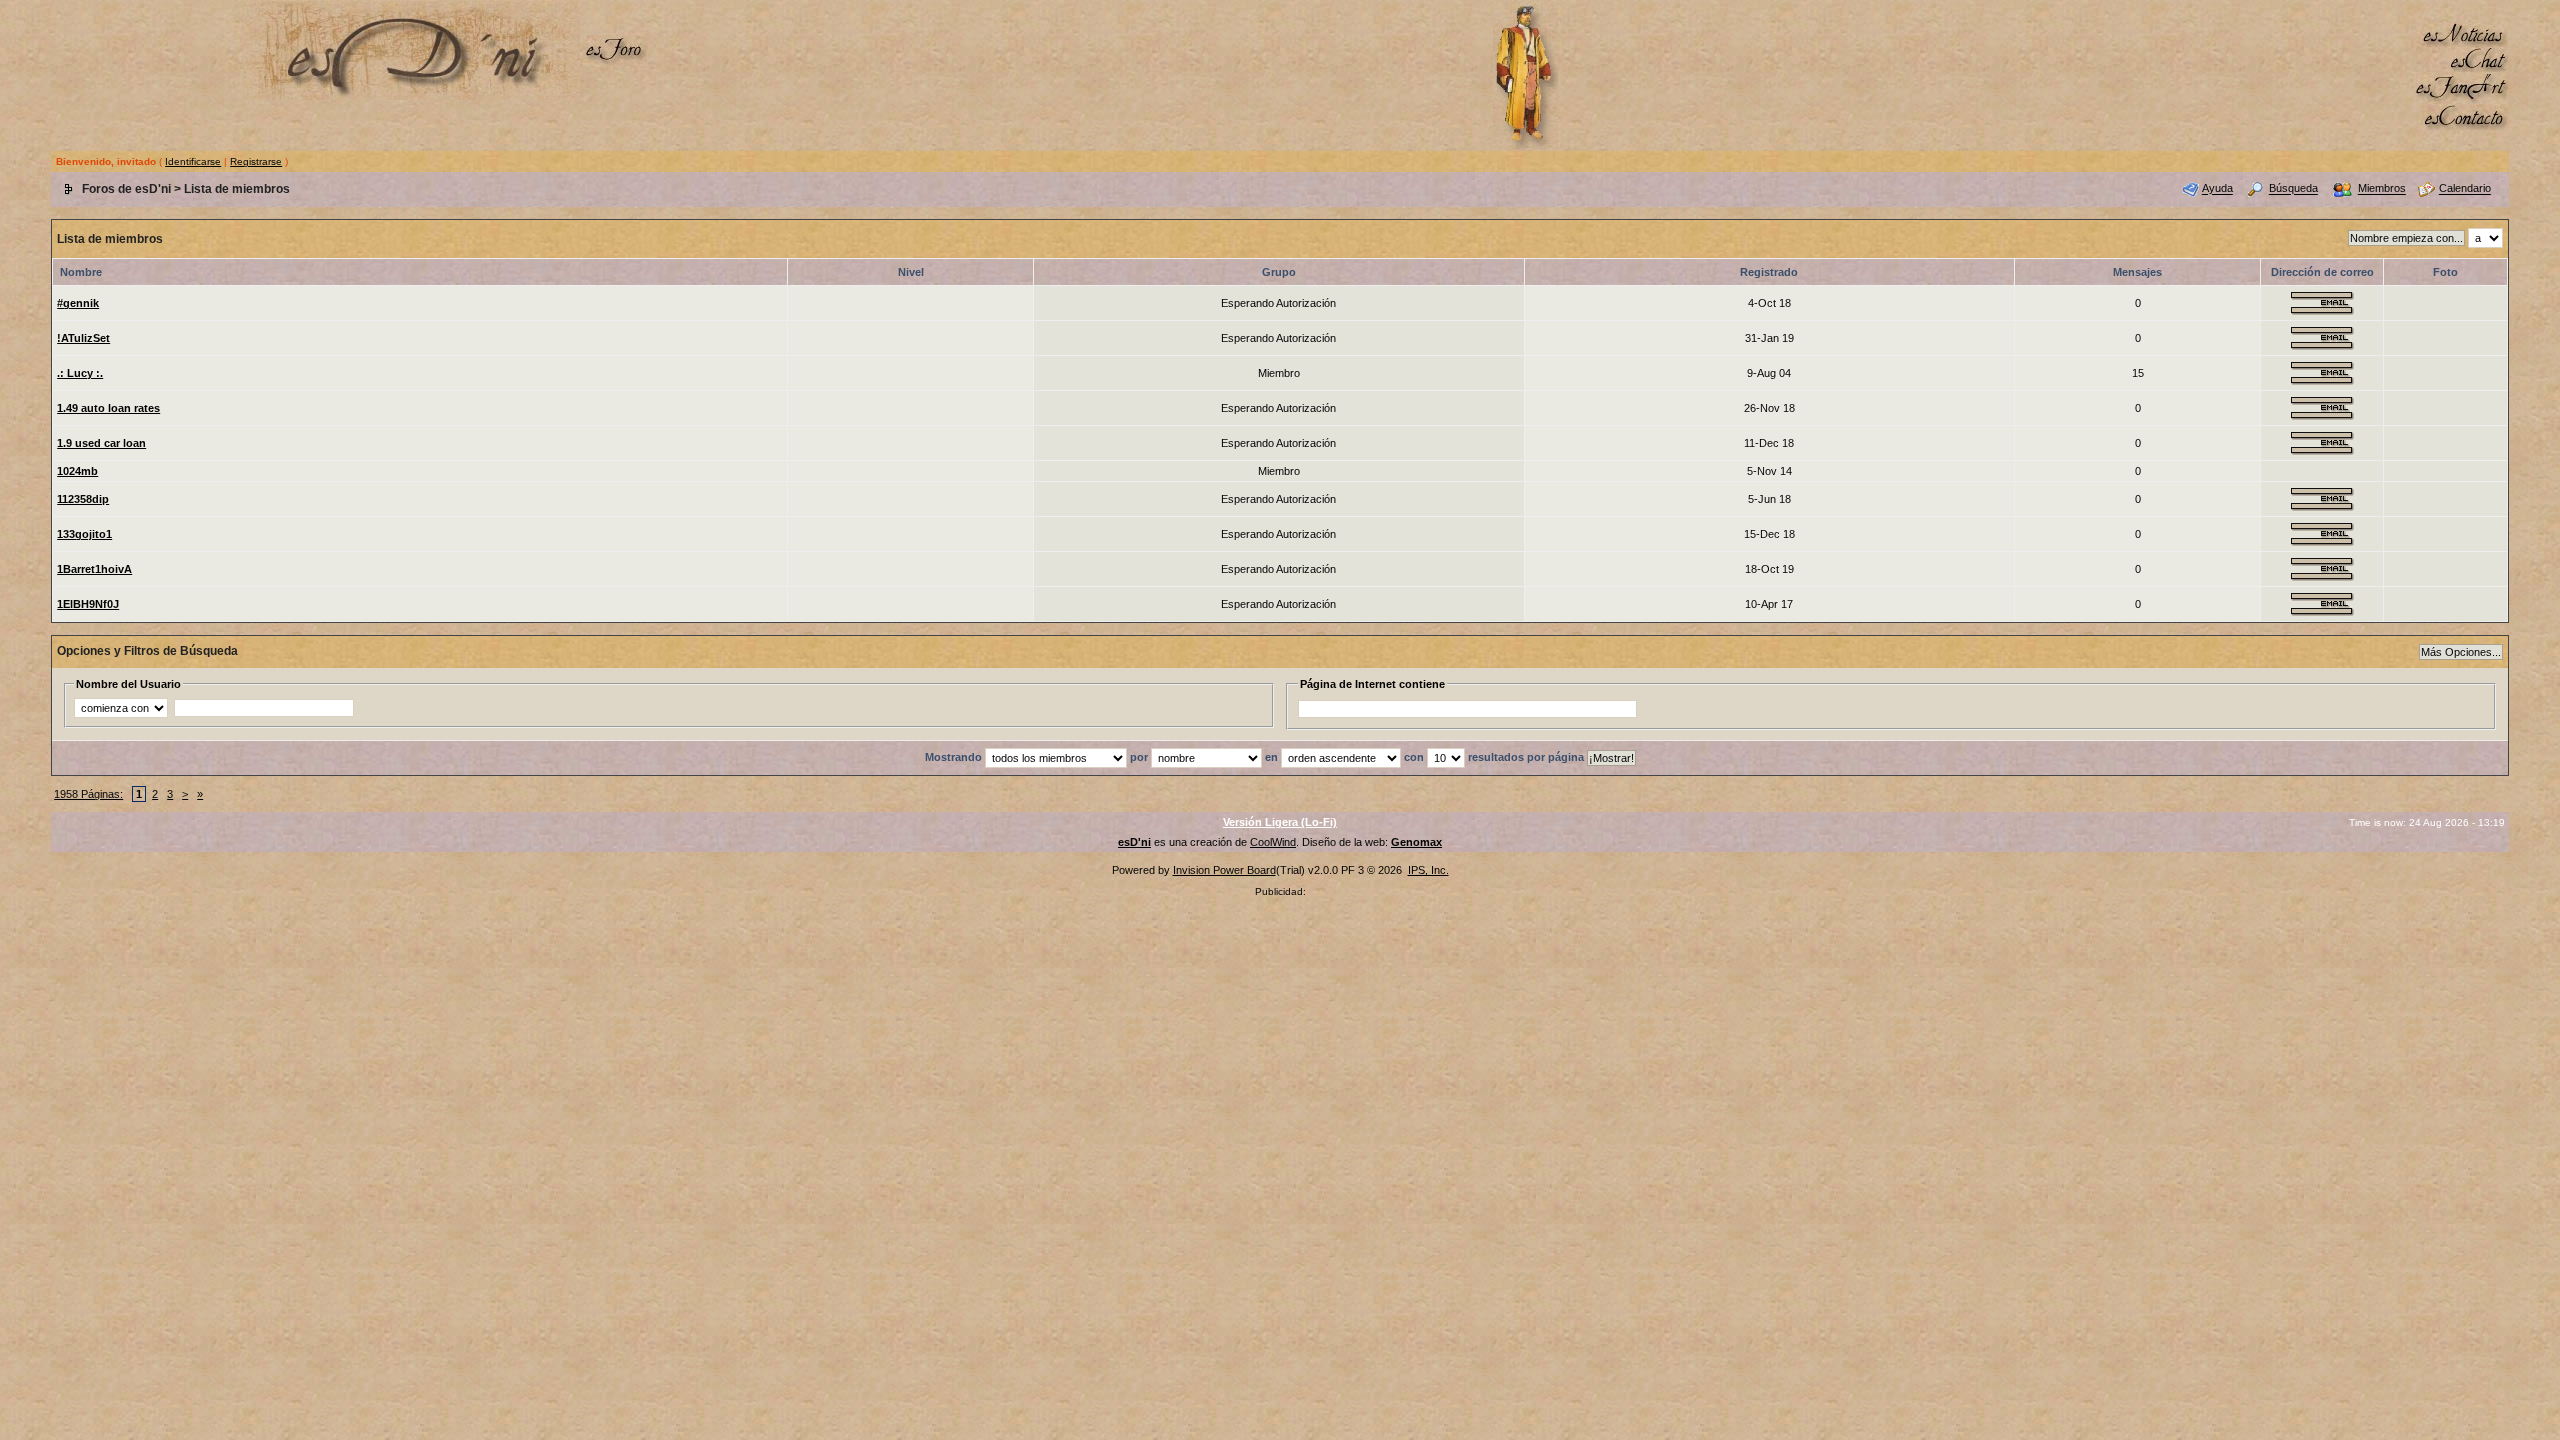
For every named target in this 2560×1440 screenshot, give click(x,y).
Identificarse (193, 161)
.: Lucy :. (80, 373)
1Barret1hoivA (94, 569)
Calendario (2465, 189)
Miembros (2382, 189)
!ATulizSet (83, 338)
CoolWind (1273, 842)
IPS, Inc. (1428, 870)
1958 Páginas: (88, 794)
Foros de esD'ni (126, 189)
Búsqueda (2293, 189)
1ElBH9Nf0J (88, 604)
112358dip (83, 499)
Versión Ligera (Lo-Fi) (1280, 822)
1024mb (77, 471)
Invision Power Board (1224, 870)
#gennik (78, 303)
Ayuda (2217, 189)
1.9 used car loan (101, 443)
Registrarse (256, 161)
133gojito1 (84, 534)
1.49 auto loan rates (108, 408)
